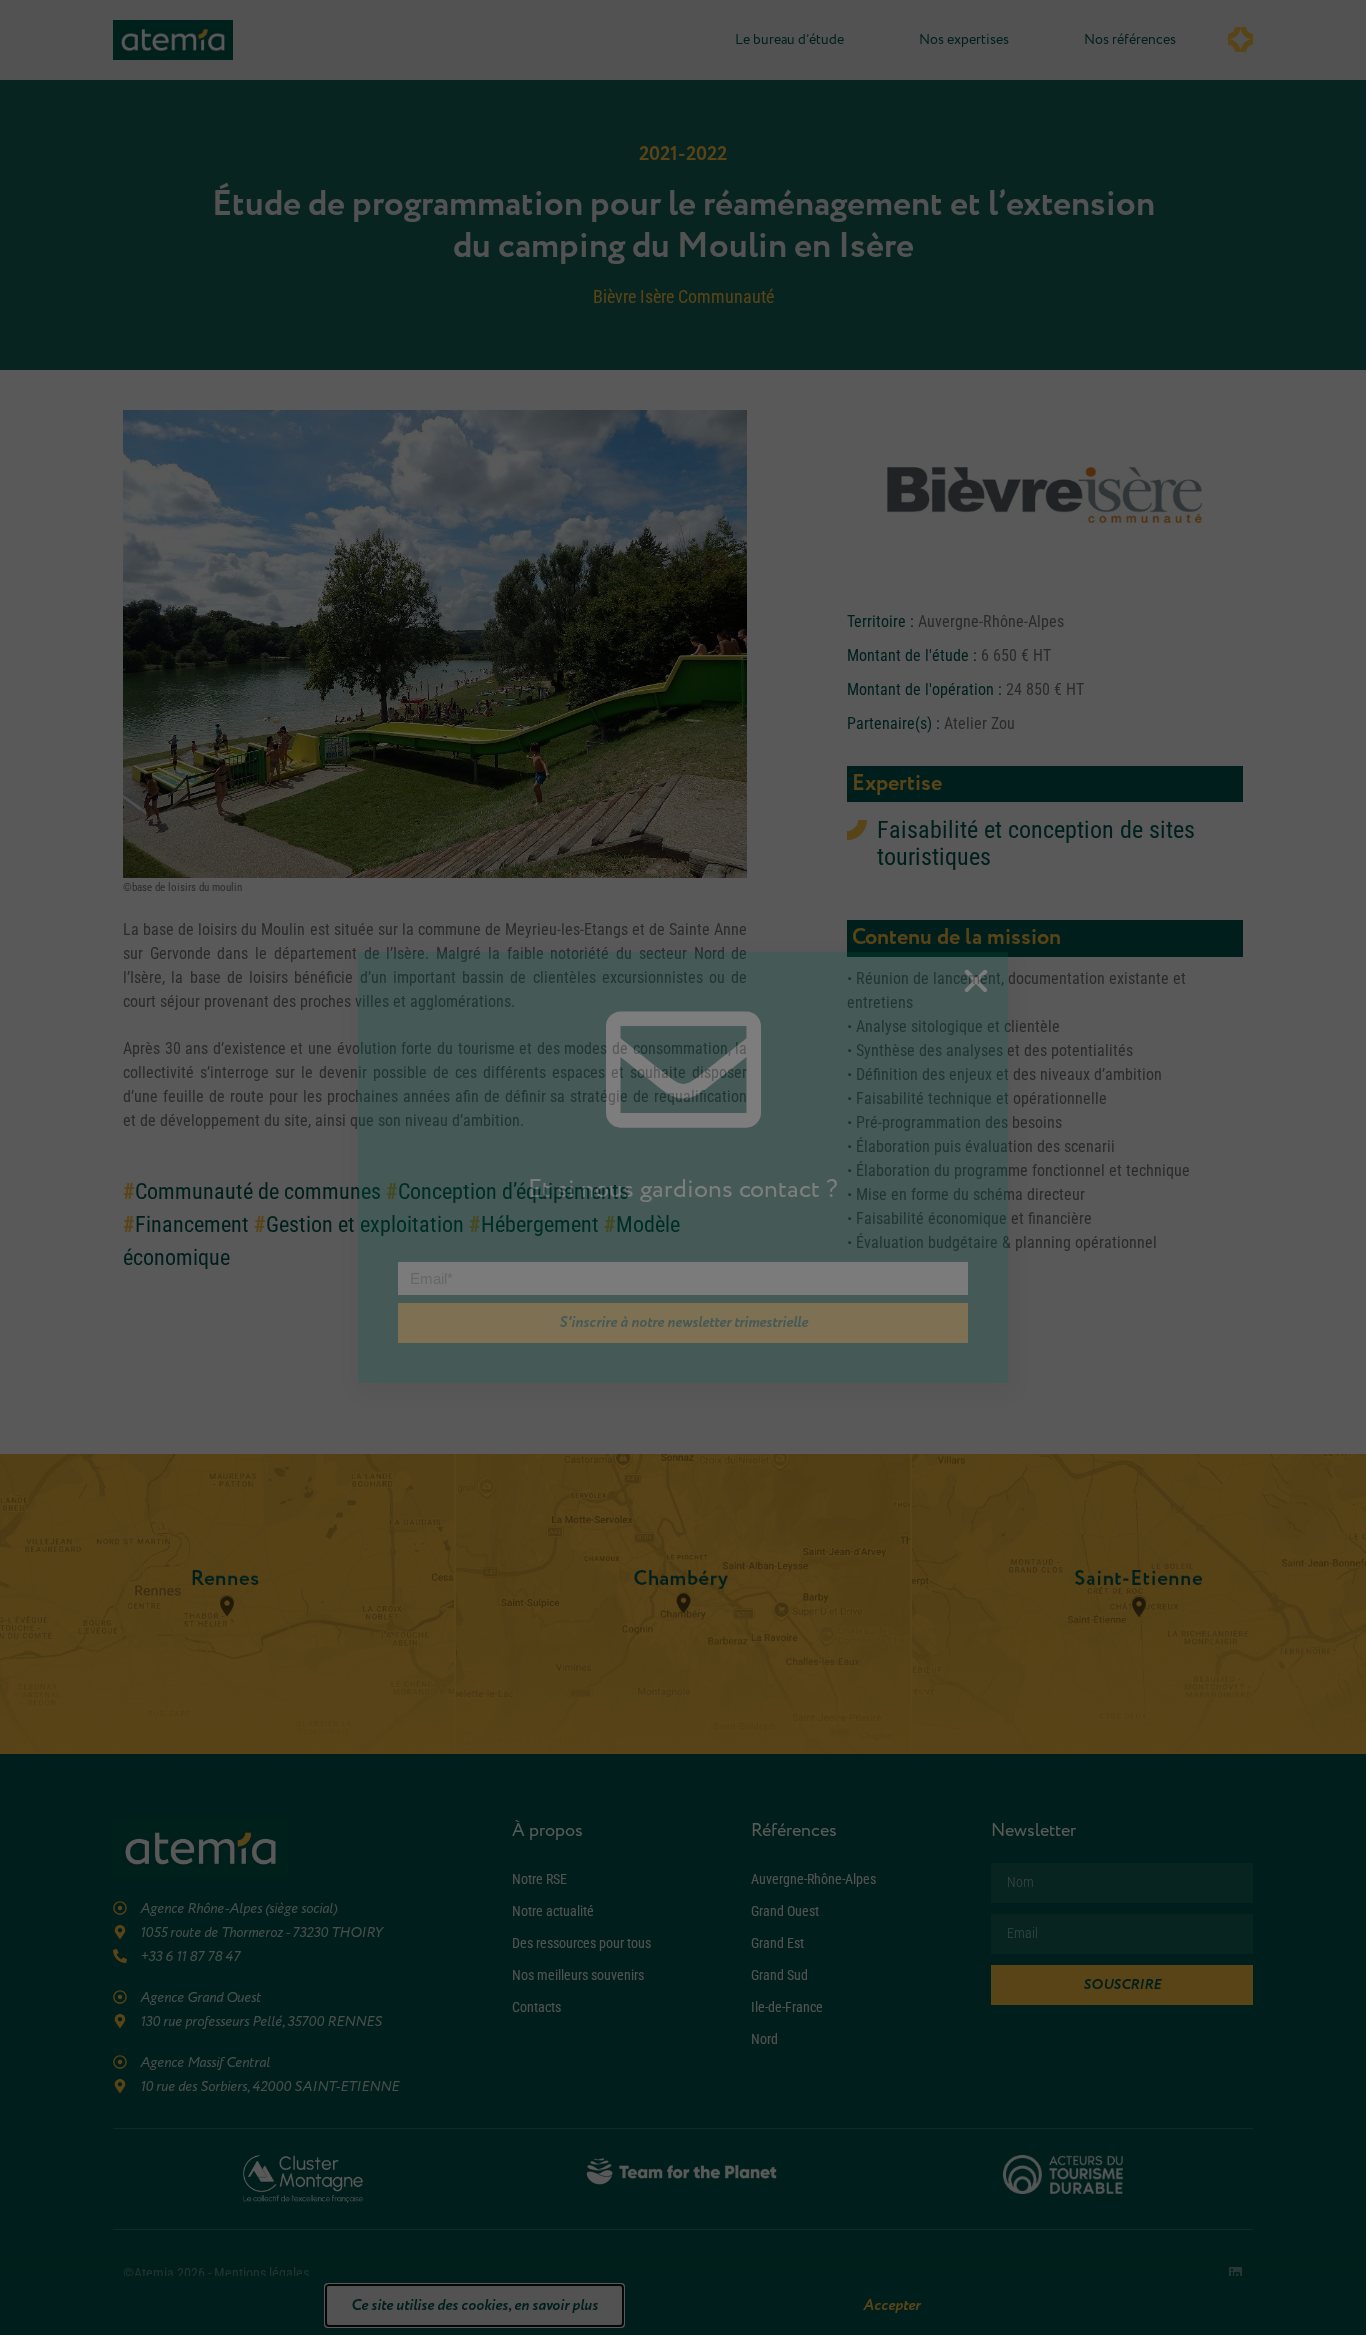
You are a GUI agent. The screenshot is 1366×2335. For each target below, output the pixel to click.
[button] (976, 981)
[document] (683, 1167)
